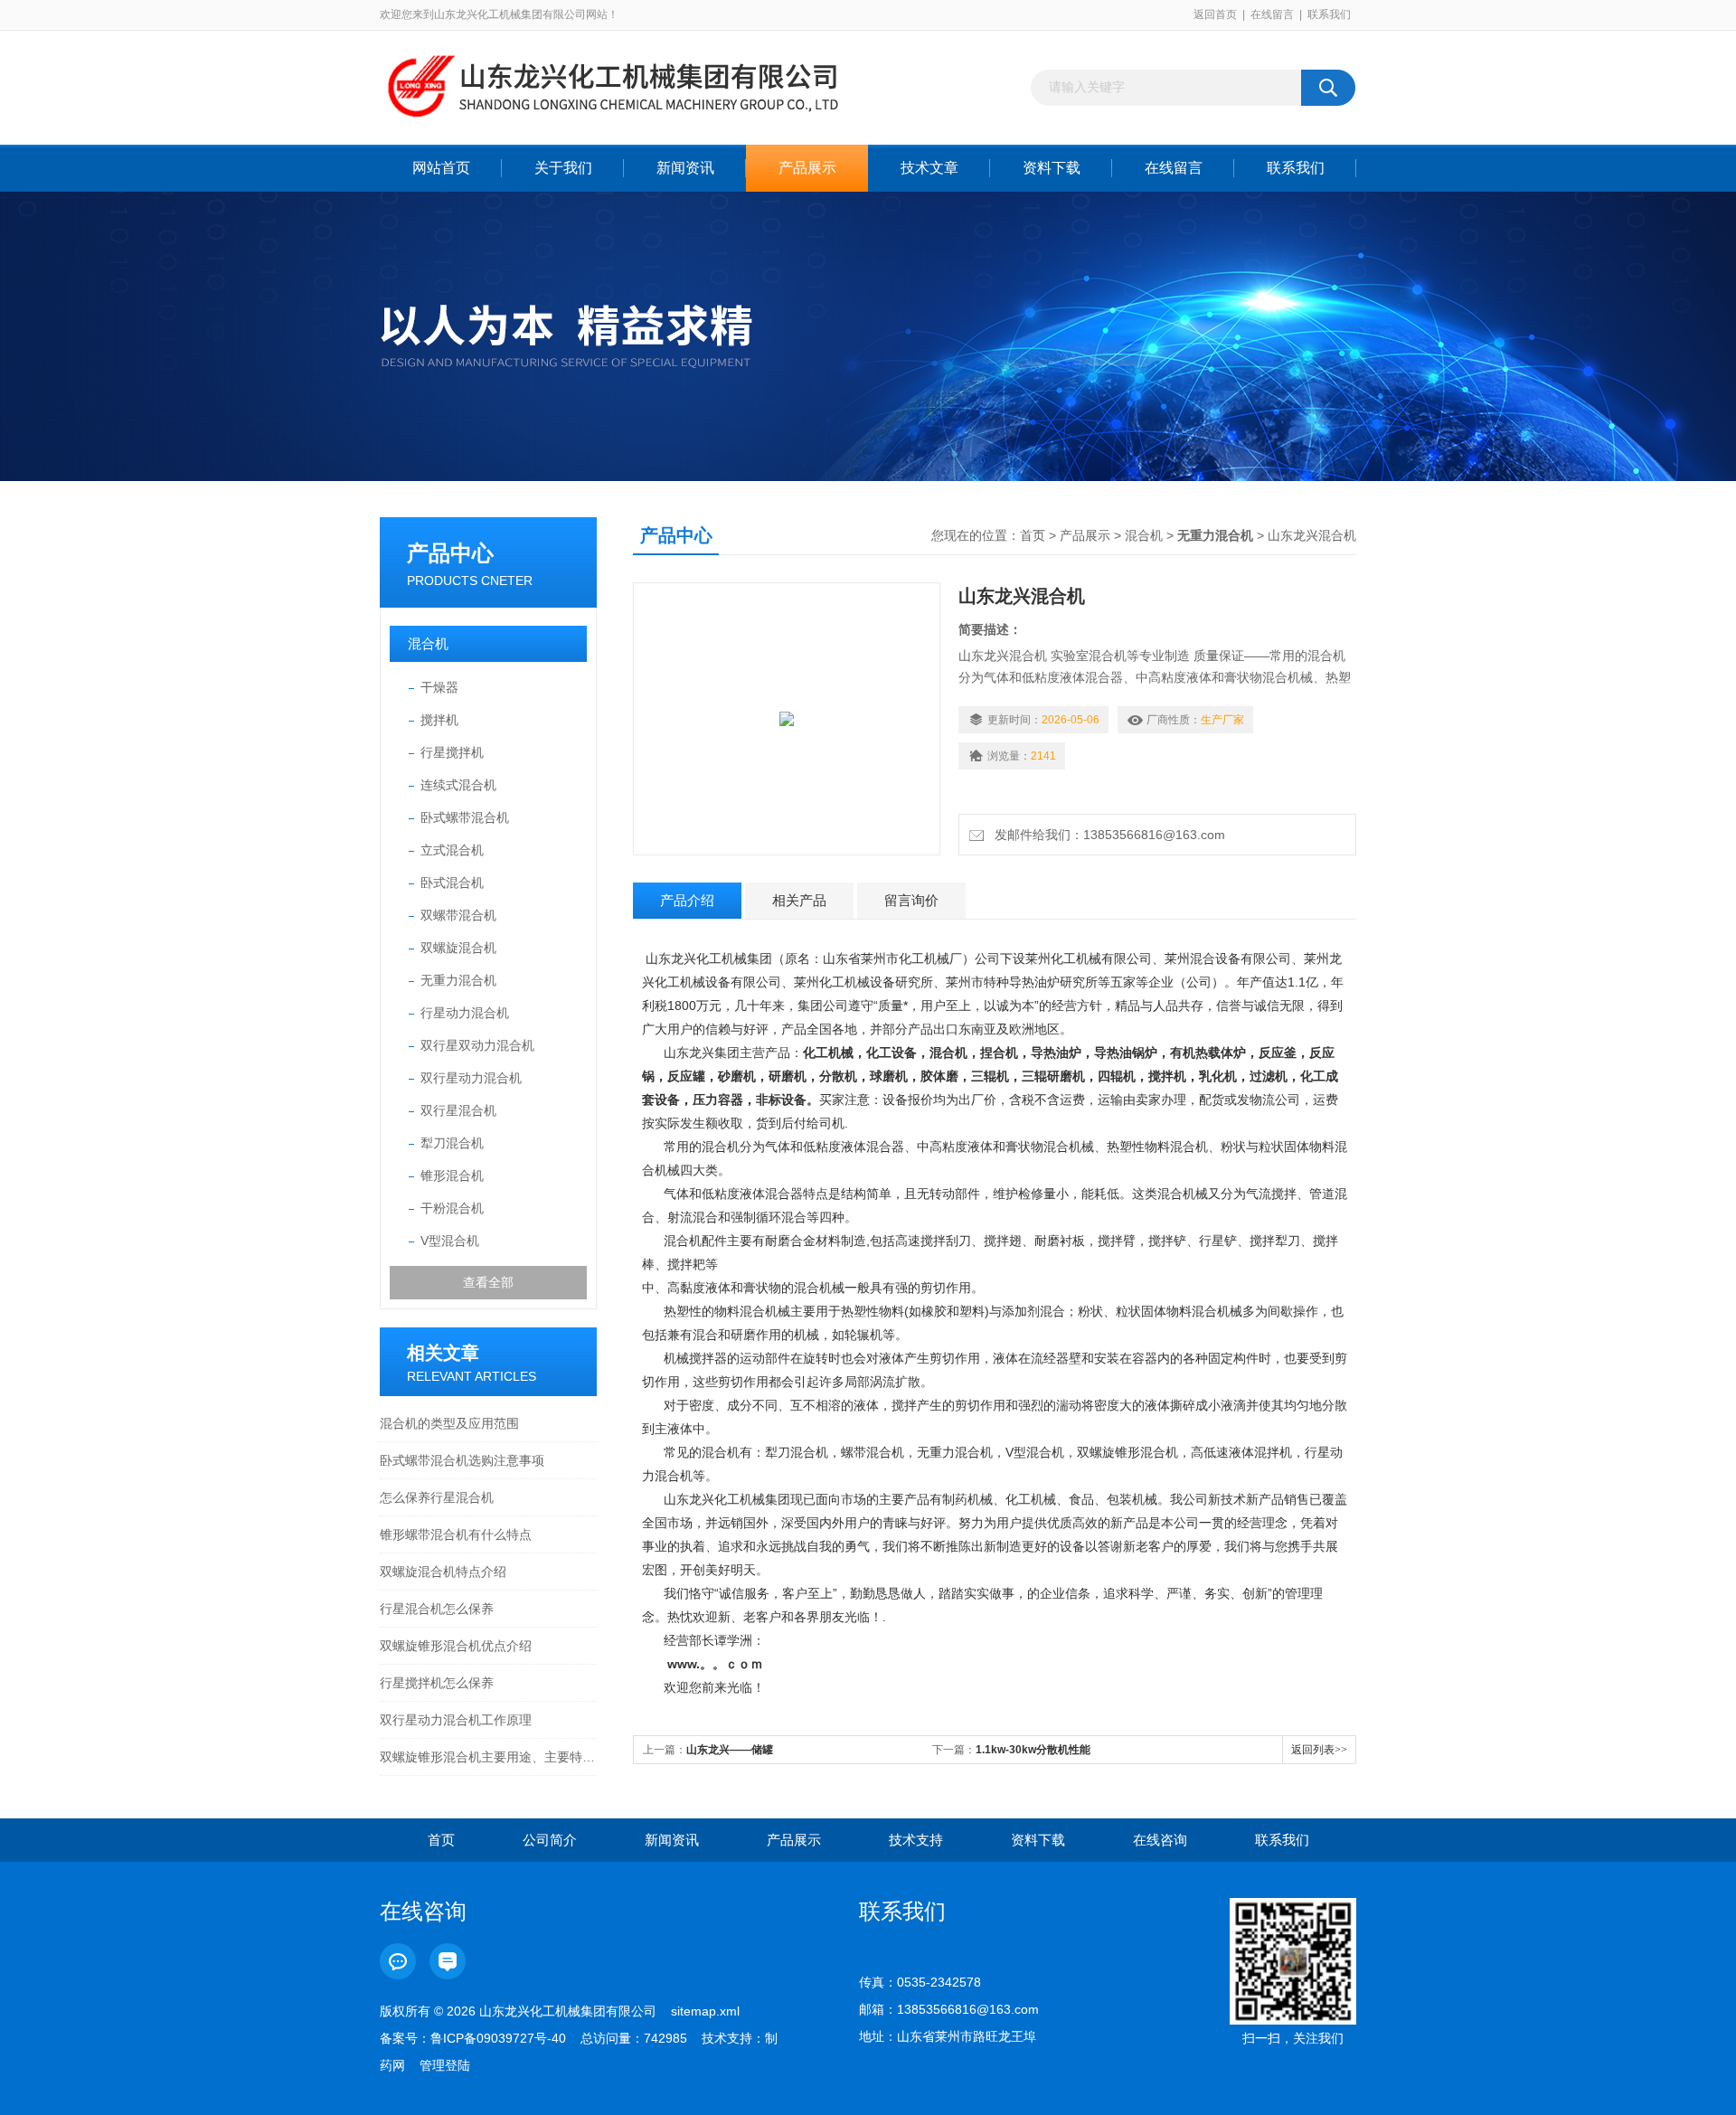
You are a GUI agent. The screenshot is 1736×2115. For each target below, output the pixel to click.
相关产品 (799, 900)
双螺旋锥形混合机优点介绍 (456, 1646)
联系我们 (1329, 14)
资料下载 (1052, 168)
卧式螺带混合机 (465, 817)
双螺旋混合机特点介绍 (443, 1572)
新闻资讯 (685, 168)
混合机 (428, 643)
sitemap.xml (705, 2011)
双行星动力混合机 (471, 1078)
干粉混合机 (452, 1208)
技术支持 (916, 1840)
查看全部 (488, 1282)
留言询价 (911, 900)
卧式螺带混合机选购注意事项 (462, 1460)
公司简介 (550, 1840)
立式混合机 (452, 850)
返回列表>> (1319, 1750)
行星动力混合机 (465, 1013)
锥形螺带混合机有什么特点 (456, 1534)
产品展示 (807, 168)
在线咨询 (1160, 1840)
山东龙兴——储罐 (730, 1750)
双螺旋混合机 (458, 948)
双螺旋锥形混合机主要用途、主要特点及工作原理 (488, 1757)
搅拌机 (439, 720)
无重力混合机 (458, 980)
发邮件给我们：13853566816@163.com (1106, 835)
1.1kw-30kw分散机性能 (1033, 1750)
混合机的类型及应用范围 (449, 1423)
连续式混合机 (458, 785)
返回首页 (1215, 14)
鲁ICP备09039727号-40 (498, 2038)
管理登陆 (445, 2065)
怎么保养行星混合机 (437, 1497)
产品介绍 (687, 900)
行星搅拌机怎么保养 (437, 1683)
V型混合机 (450, 1241)
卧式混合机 (452, 883)
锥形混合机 (452, 1176)
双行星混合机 (458, 1110)
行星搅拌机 (452, 752)
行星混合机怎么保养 (437, 1609)
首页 (1033, 535)
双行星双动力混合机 (477, 1045)
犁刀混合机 (452, 1143)
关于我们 (563, 168)
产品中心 (450, 553)
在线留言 (1272, 14)
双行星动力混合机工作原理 (456, 1720)
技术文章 (929, 168)
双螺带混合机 (458, 915)
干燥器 (439, 687)
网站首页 (441, 168)
